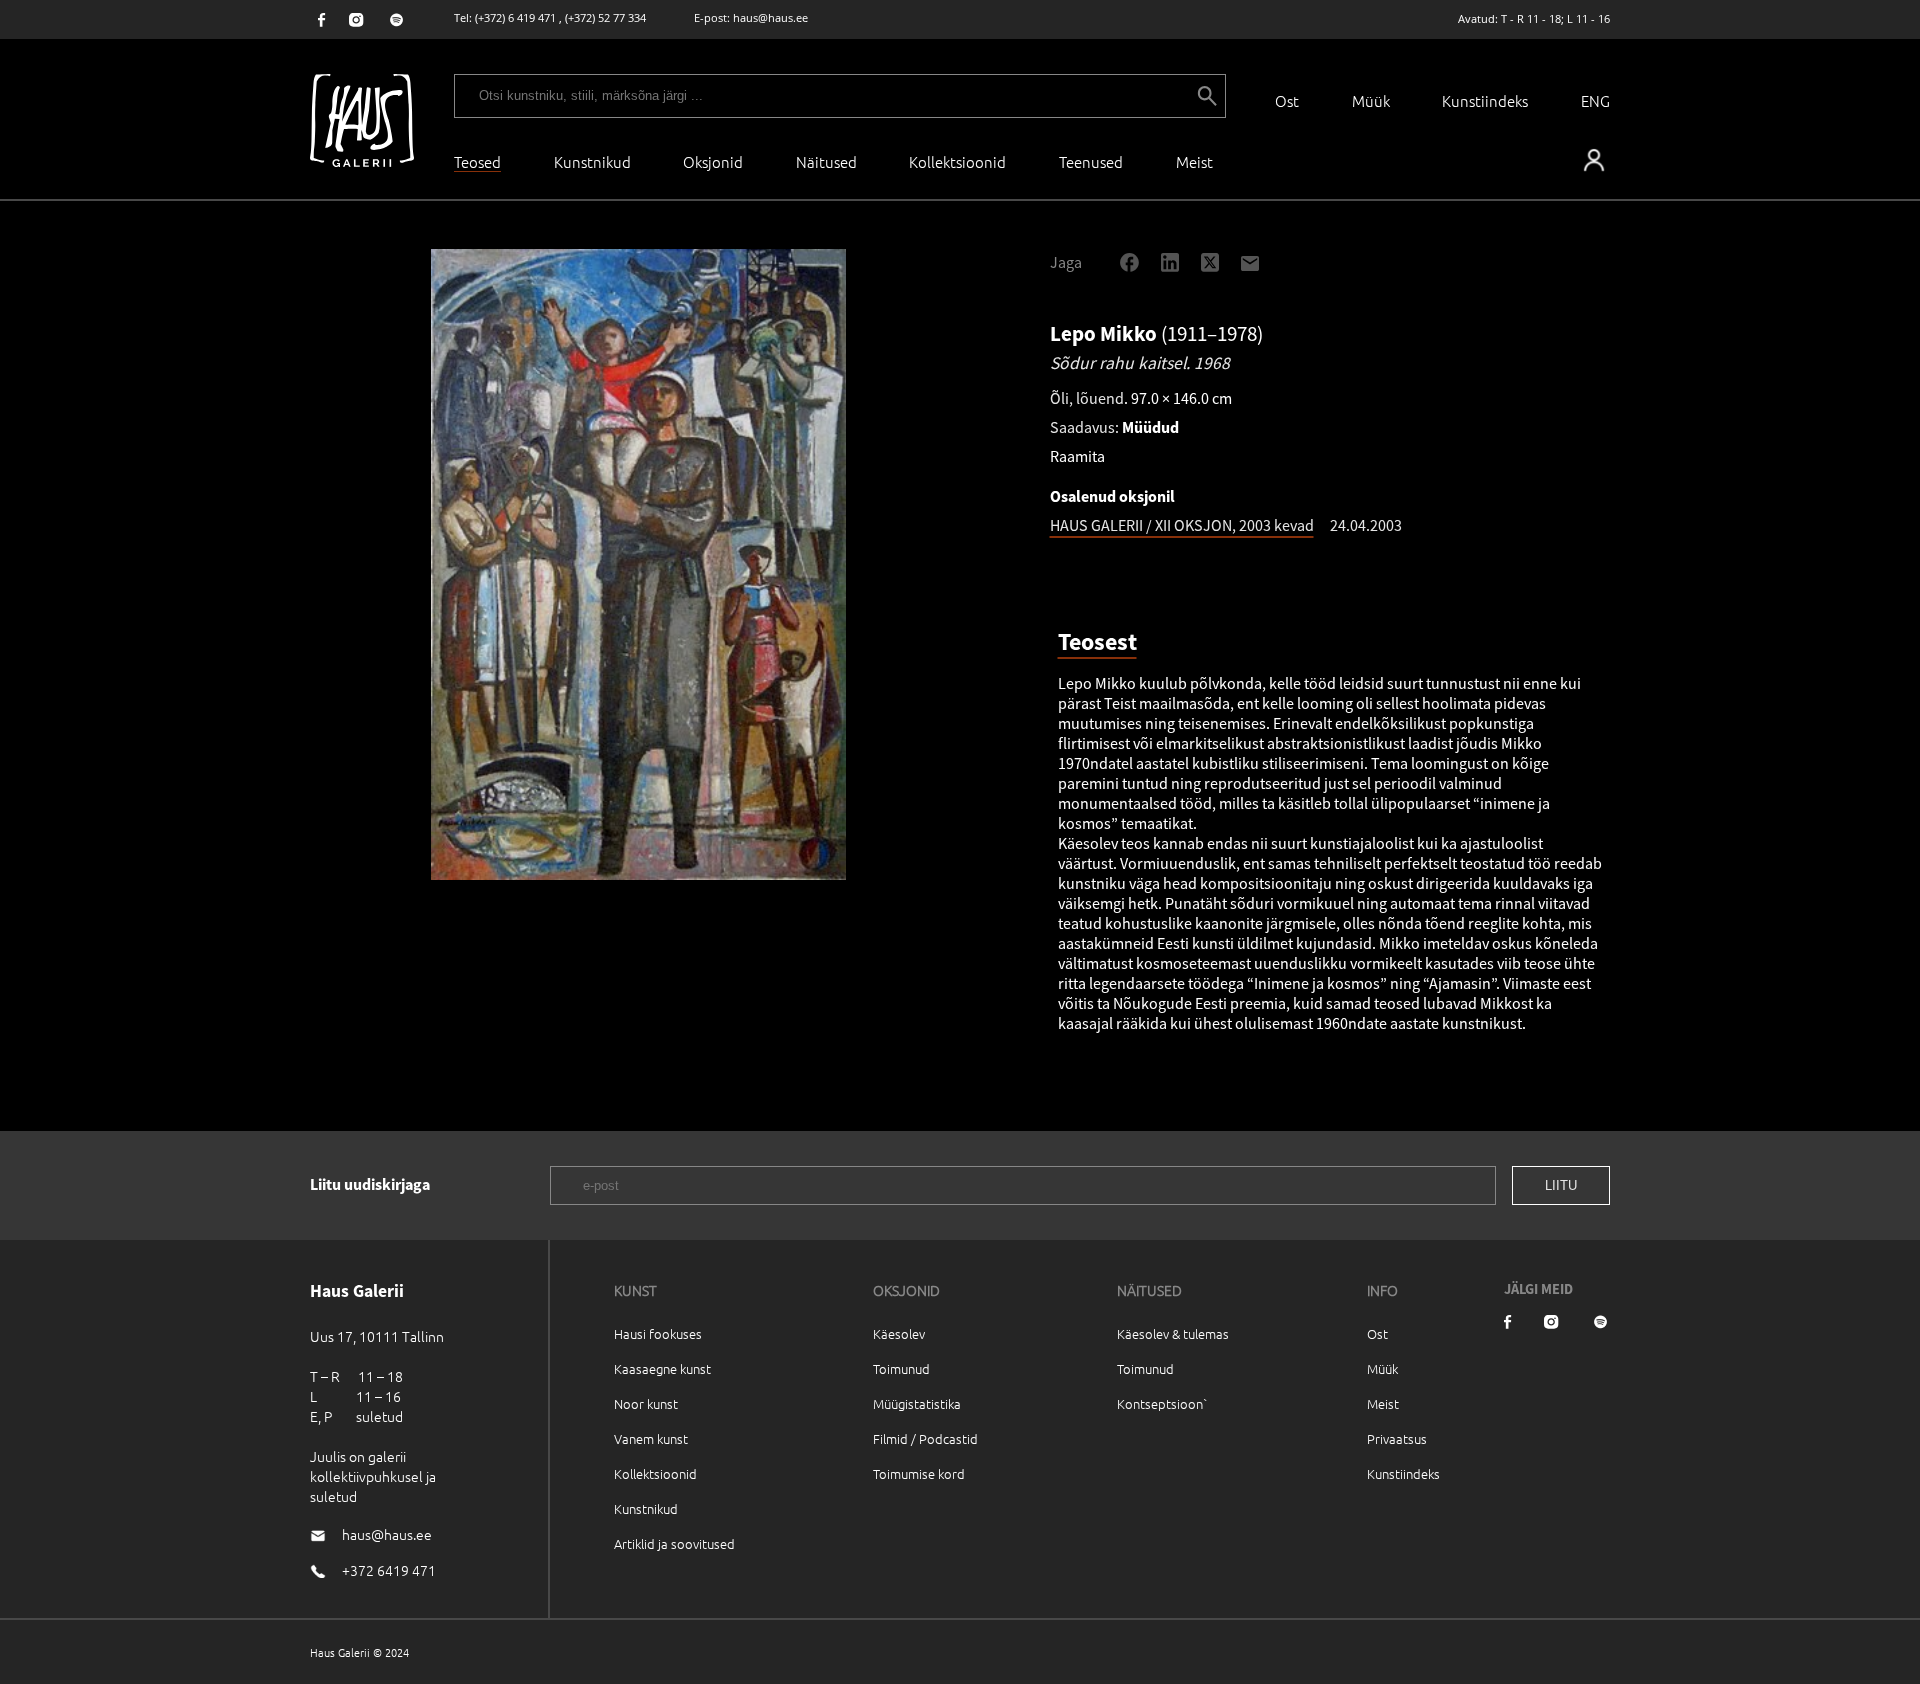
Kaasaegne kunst (662, 1368)
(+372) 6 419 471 (515, 17)
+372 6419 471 (389, 1570)
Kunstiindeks (1485, 100)
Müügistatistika (917, 1403)
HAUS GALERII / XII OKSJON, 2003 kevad (1182, 525)
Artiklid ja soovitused (674, 1543)
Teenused (1091, 161)
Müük (1371, 100)
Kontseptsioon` (1162, 1403)
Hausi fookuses (658, 1333)
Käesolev (899, 1333)
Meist (1383, 1403)
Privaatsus (1397, 1438)
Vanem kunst (651, 1438)
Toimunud (901, 1368)
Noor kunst (646, 1403)
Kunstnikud (592, 161)
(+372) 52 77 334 (605, 17)
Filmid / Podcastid (925, 1438)
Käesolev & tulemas (1173, 1333)
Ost (1287, 100)
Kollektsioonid (957, 161)
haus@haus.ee (770, 17)
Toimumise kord (919, 1473)
